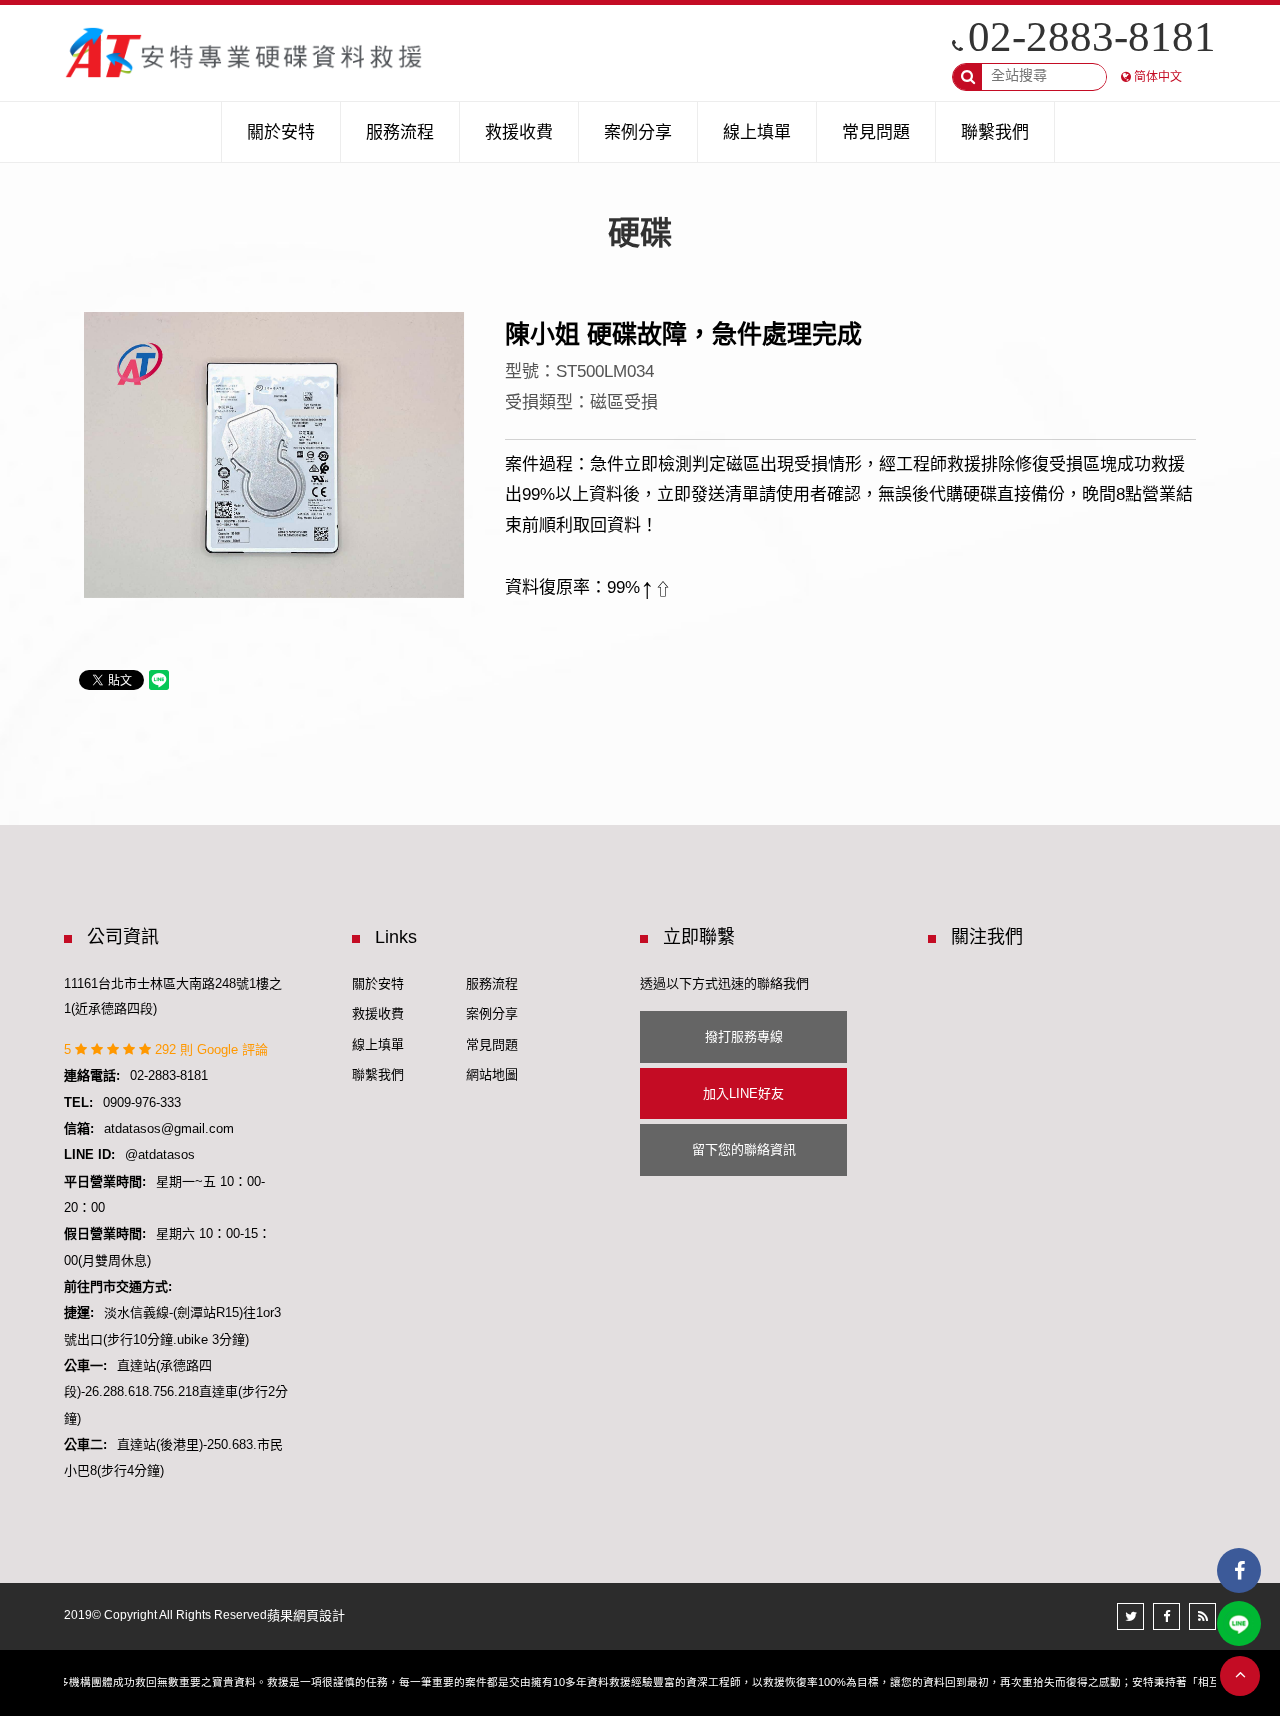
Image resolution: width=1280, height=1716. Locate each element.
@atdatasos (160, 1154)
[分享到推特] (1130, 1616)
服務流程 (492, 983)
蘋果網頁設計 (306, 1615)
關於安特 (378, 983)
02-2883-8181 (1092, 36)
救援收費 (378, 1013)
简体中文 (1158, 77)
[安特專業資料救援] (245, 52)
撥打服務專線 (744, 1036)
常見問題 (492, 1044)
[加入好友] (1239, 1623)
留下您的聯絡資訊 (744, 1149)
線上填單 (378, 1044)
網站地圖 (492, 1074)
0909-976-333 (142, 1102)
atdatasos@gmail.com (169, 1128)
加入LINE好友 (743, 1093)
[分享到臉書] (1166, 1616)
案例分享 (492, 1013)
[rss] (1202, 1616)
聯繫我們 (378, 1074)
